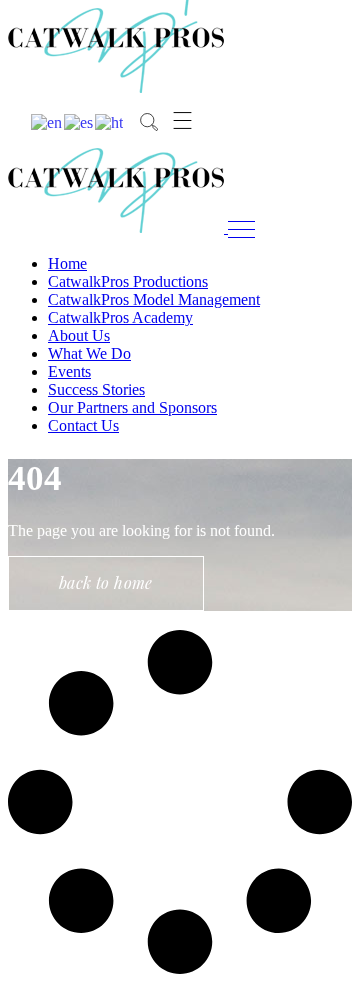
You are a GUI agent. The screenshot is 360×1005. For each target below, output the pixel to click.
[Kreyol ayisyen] (110, 121)
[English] (47, 121)
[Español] (79, 121)
